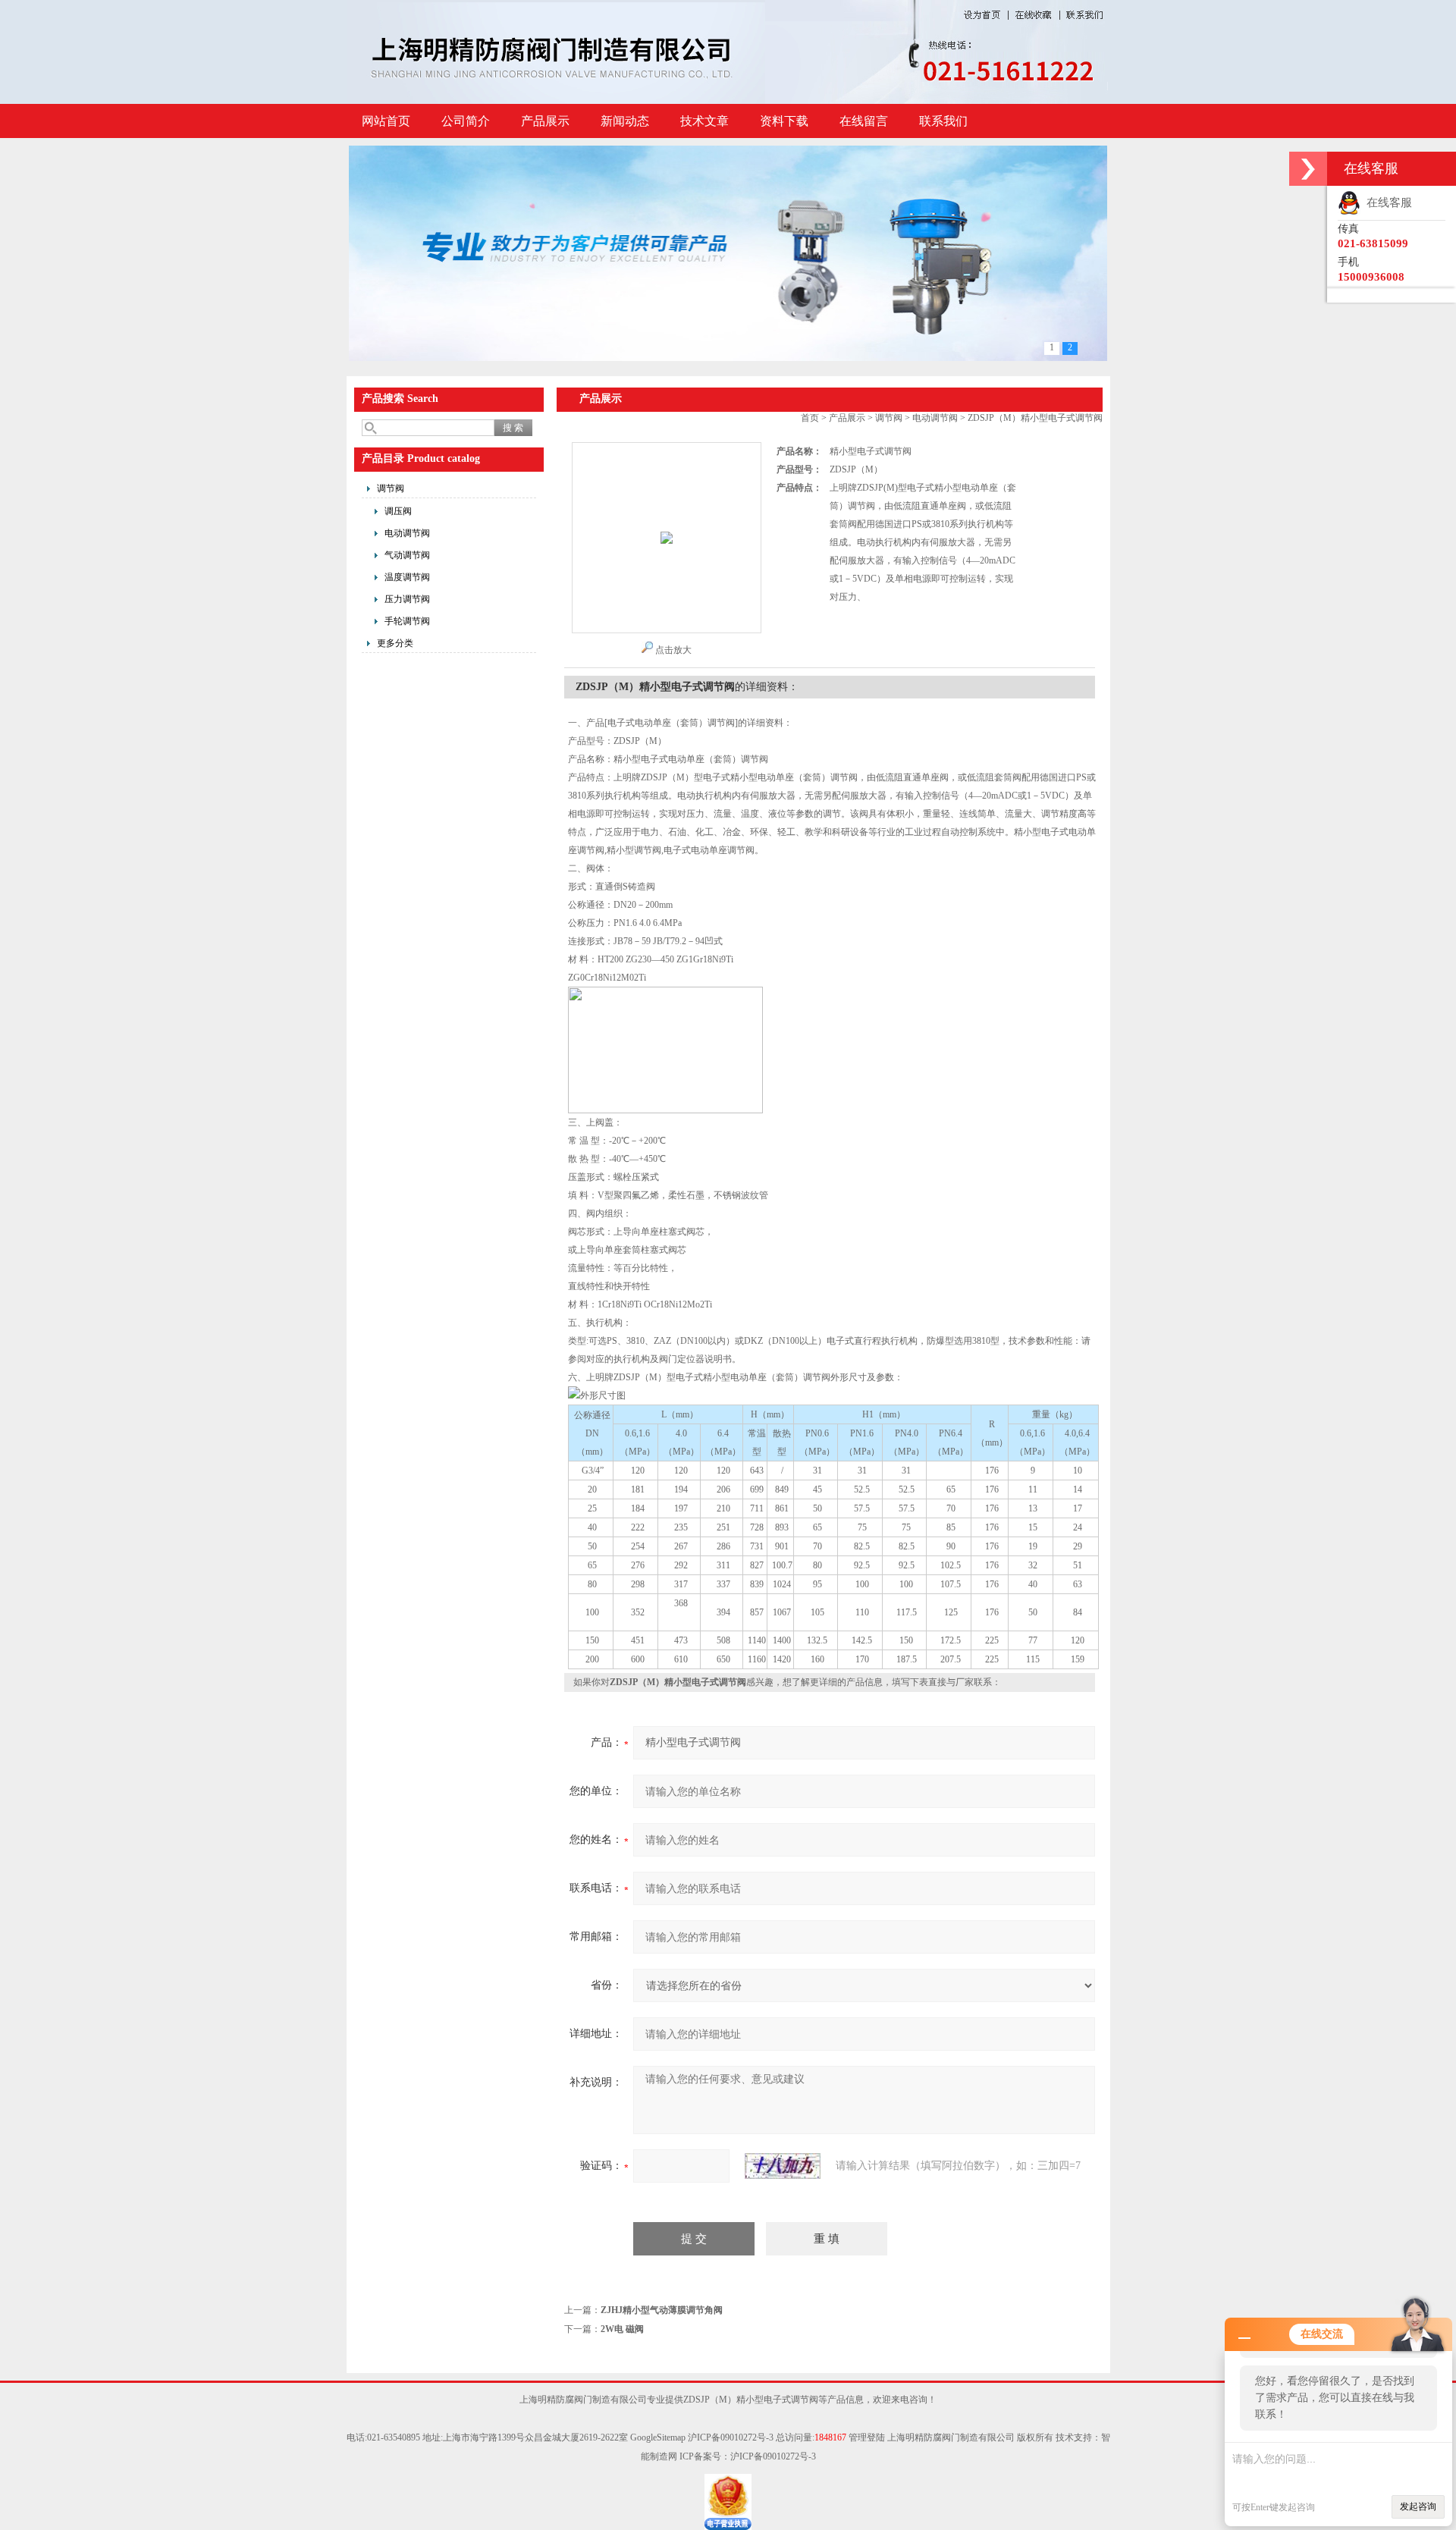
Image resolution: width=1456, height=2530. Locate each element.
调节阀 (391, 488)
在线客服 (1386, 202)
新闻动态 (625, 121)
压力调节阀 (407, 599)
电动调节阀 (407, 533)
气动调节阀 (407, 555)
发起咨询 (1418, 2506)
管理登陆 (867, 2437)
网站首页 (386, 121)
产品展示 (545, 121)
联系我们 (943, 121)
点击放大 (673, 650)
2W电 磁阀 (622, 2329)
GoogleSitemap (658, 2437)
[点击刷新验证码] (783, 2166)
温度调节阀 (407, 577)
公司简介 (466, 121)
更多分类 (395, 643)
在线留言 (864, 121)
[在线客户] (1308, 169)
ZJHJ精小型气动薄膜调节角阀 (662, 2310)
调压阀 (398, 511)
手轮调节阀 (407, 621)
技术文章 (704, 121)
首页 (810, 418)
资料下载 (784, 121)
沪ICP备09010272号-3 (731, 2437)
